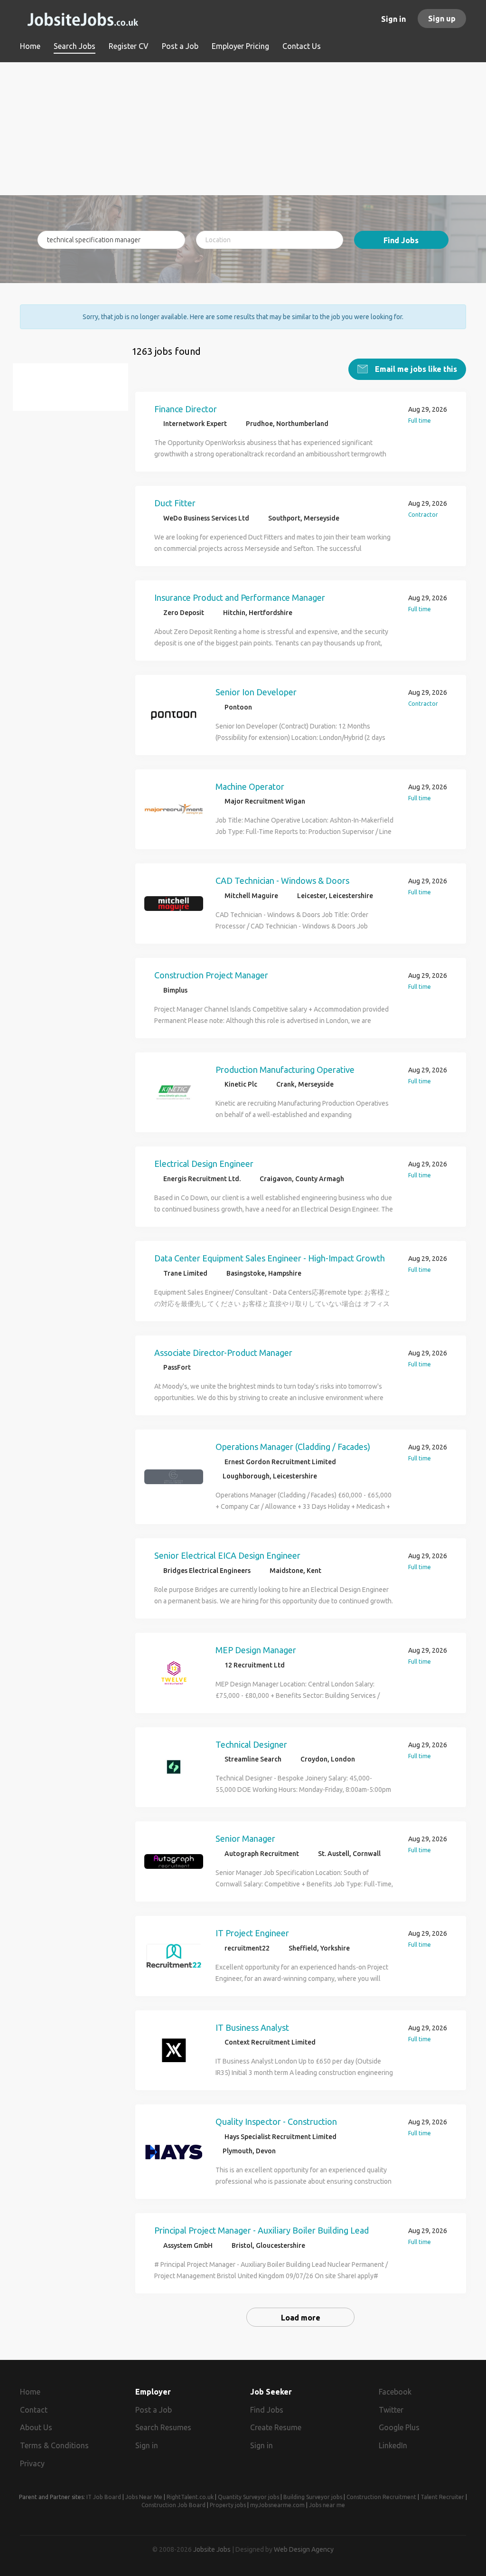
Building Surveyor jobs (313, 2497)
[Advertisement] (243, 129)
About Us (36, 2427)
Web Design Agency (304, 2549)
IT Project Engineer (252, 1933)
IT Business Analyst (252, 2027)
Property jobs (228, 2505)
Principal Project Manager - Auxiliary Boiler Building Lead (262, 2230)
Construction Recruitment (381, 2497)
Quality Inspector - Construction (276, 2121)
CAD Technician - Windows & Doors (282, 881)
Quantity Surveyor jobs (248, 2497)
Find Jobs (401, 240)
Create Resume (276, 2427)
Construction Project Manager (211, 975)
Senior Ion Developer (256, 692)
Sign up (442, 19)
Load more (301, 2318)
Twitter (391, 2410)
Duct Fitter (175, 503)
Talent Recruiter (442, 2497)
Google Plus (399, 2427)
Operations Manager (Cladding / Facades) (293, 1447)
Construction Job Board (173, 2505)
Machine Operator (250, 786)
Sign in (393, 19)
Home (30, 2392)
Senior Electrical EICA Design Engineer (227, 1555)
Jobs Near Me (144, 2497)
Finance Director (186, 409)
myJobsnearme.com (277, 2505)
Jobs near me (327, 2505)
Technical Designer (251, 1744)
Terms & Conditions (54, 2445)
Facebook (395, 2392)
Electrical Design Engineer (204, 1164)
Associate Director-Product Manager (223, 1353)
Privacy (32, 2463)
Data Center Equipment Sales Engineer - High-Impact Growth (270, 1258)
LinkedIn (393, 2445)
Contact (34, 2410)
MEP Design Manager (256, 1650)
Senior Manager (245, 1838)
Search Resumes (163, 2427)
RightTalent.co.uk (190, 2497)
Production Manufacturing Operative (285, 1070)
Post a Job (154, 2410)
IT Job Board (104, 2497)
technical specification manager (75, 393)
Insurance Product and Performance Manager (240, 597)
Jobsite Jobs (212, 2549)
